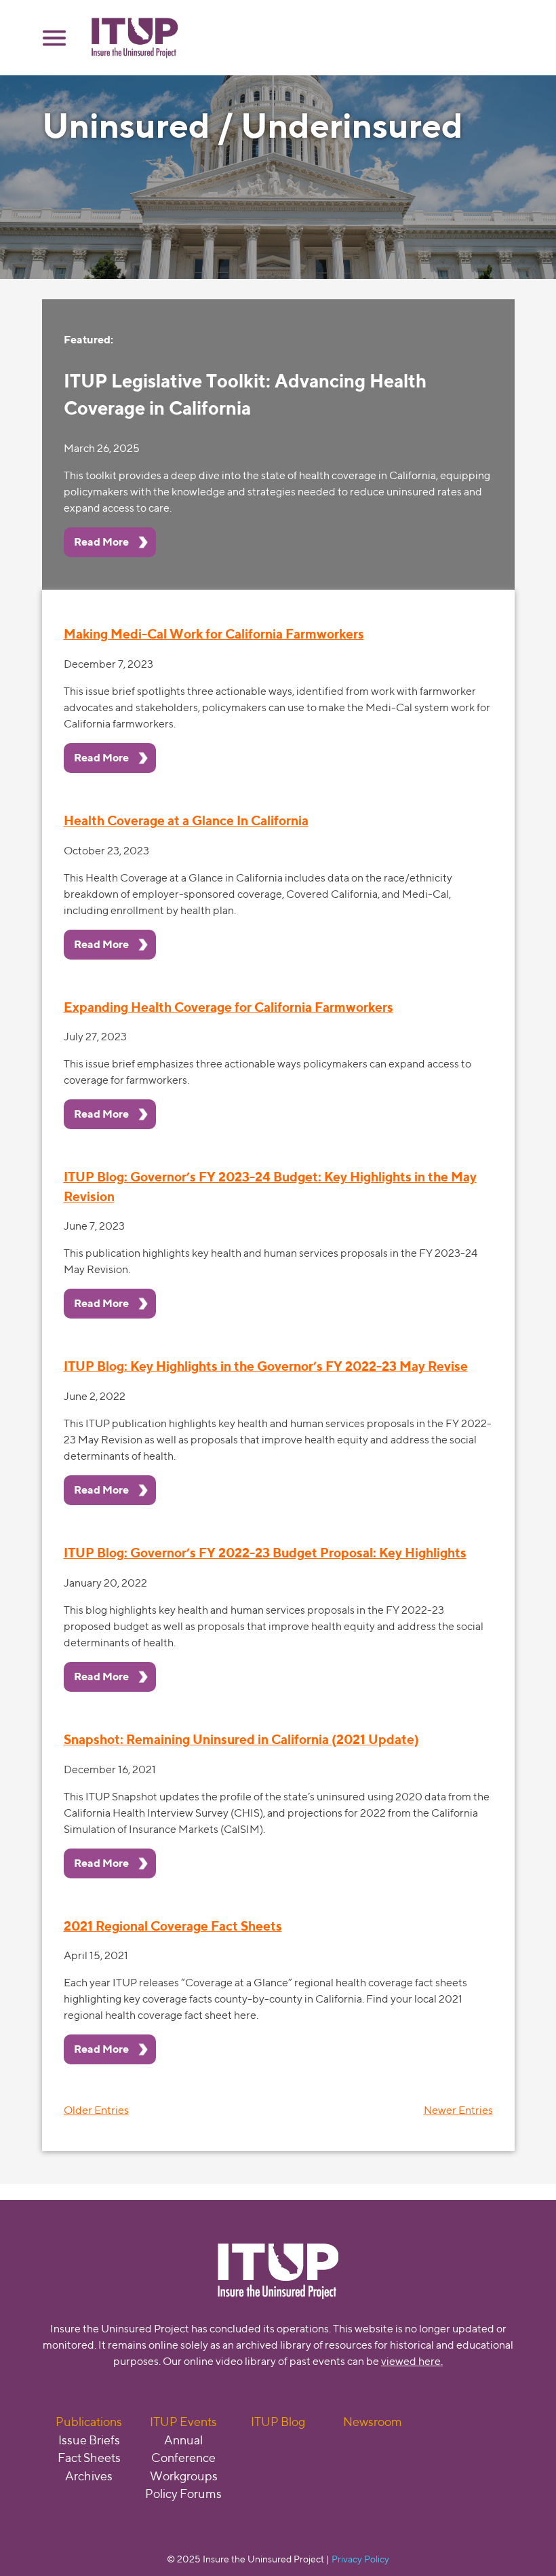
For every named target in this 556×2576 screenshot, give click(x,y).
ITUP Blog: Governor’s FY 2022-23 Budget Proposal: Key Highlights (265, 1553)
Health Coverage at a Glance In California (186, 820)
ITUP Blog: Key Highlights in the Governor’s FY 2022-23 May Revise (266, 1366)
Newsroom (373, 2422)
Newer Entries (458, 2110)
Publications (89, 2422)
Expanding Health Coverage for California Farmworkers (229, 1007)
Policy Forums (183, 2494)
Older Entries (96, 2110)
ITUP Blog (278, 2422)
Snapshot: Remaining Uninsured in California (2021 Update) (241, 1739)
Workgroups (184, 2476)
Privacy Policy (360, 2559)
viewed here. (412, 2361)
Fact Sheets (89, 2458)
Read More (101, 542)
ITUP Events (183, 2422)
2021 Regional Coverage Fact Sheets (173, 1926)
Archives (89, 2476)
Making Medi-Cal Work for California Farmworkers (214, 634)
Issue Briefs (89, 2440)
